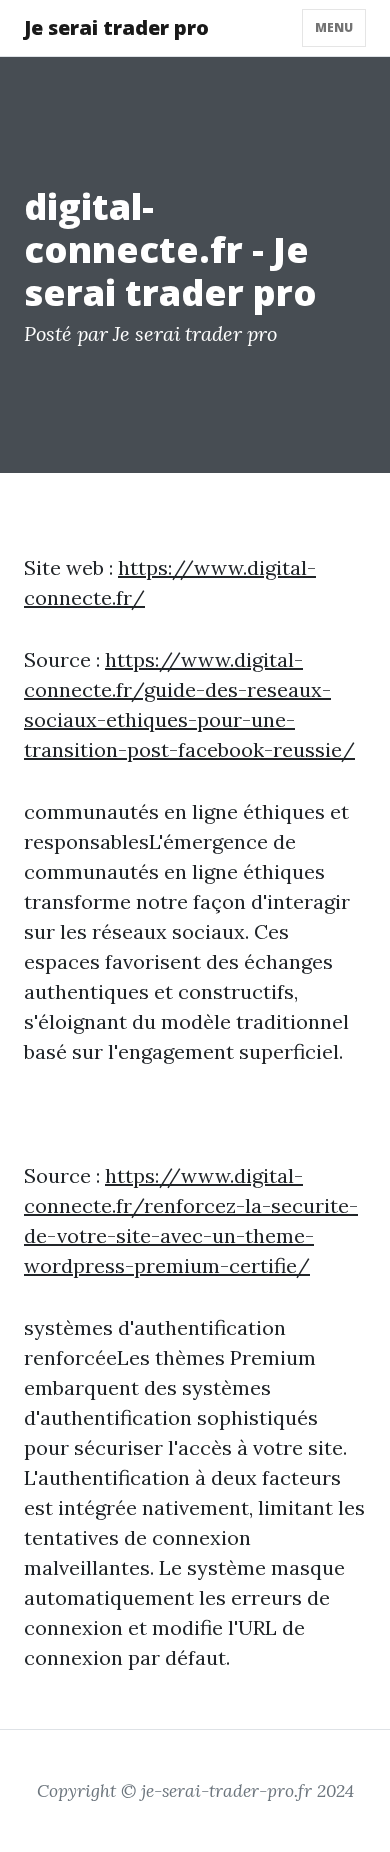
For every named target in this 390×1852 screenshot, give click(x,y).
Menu (334, 27)
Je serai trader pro (116, 27)
